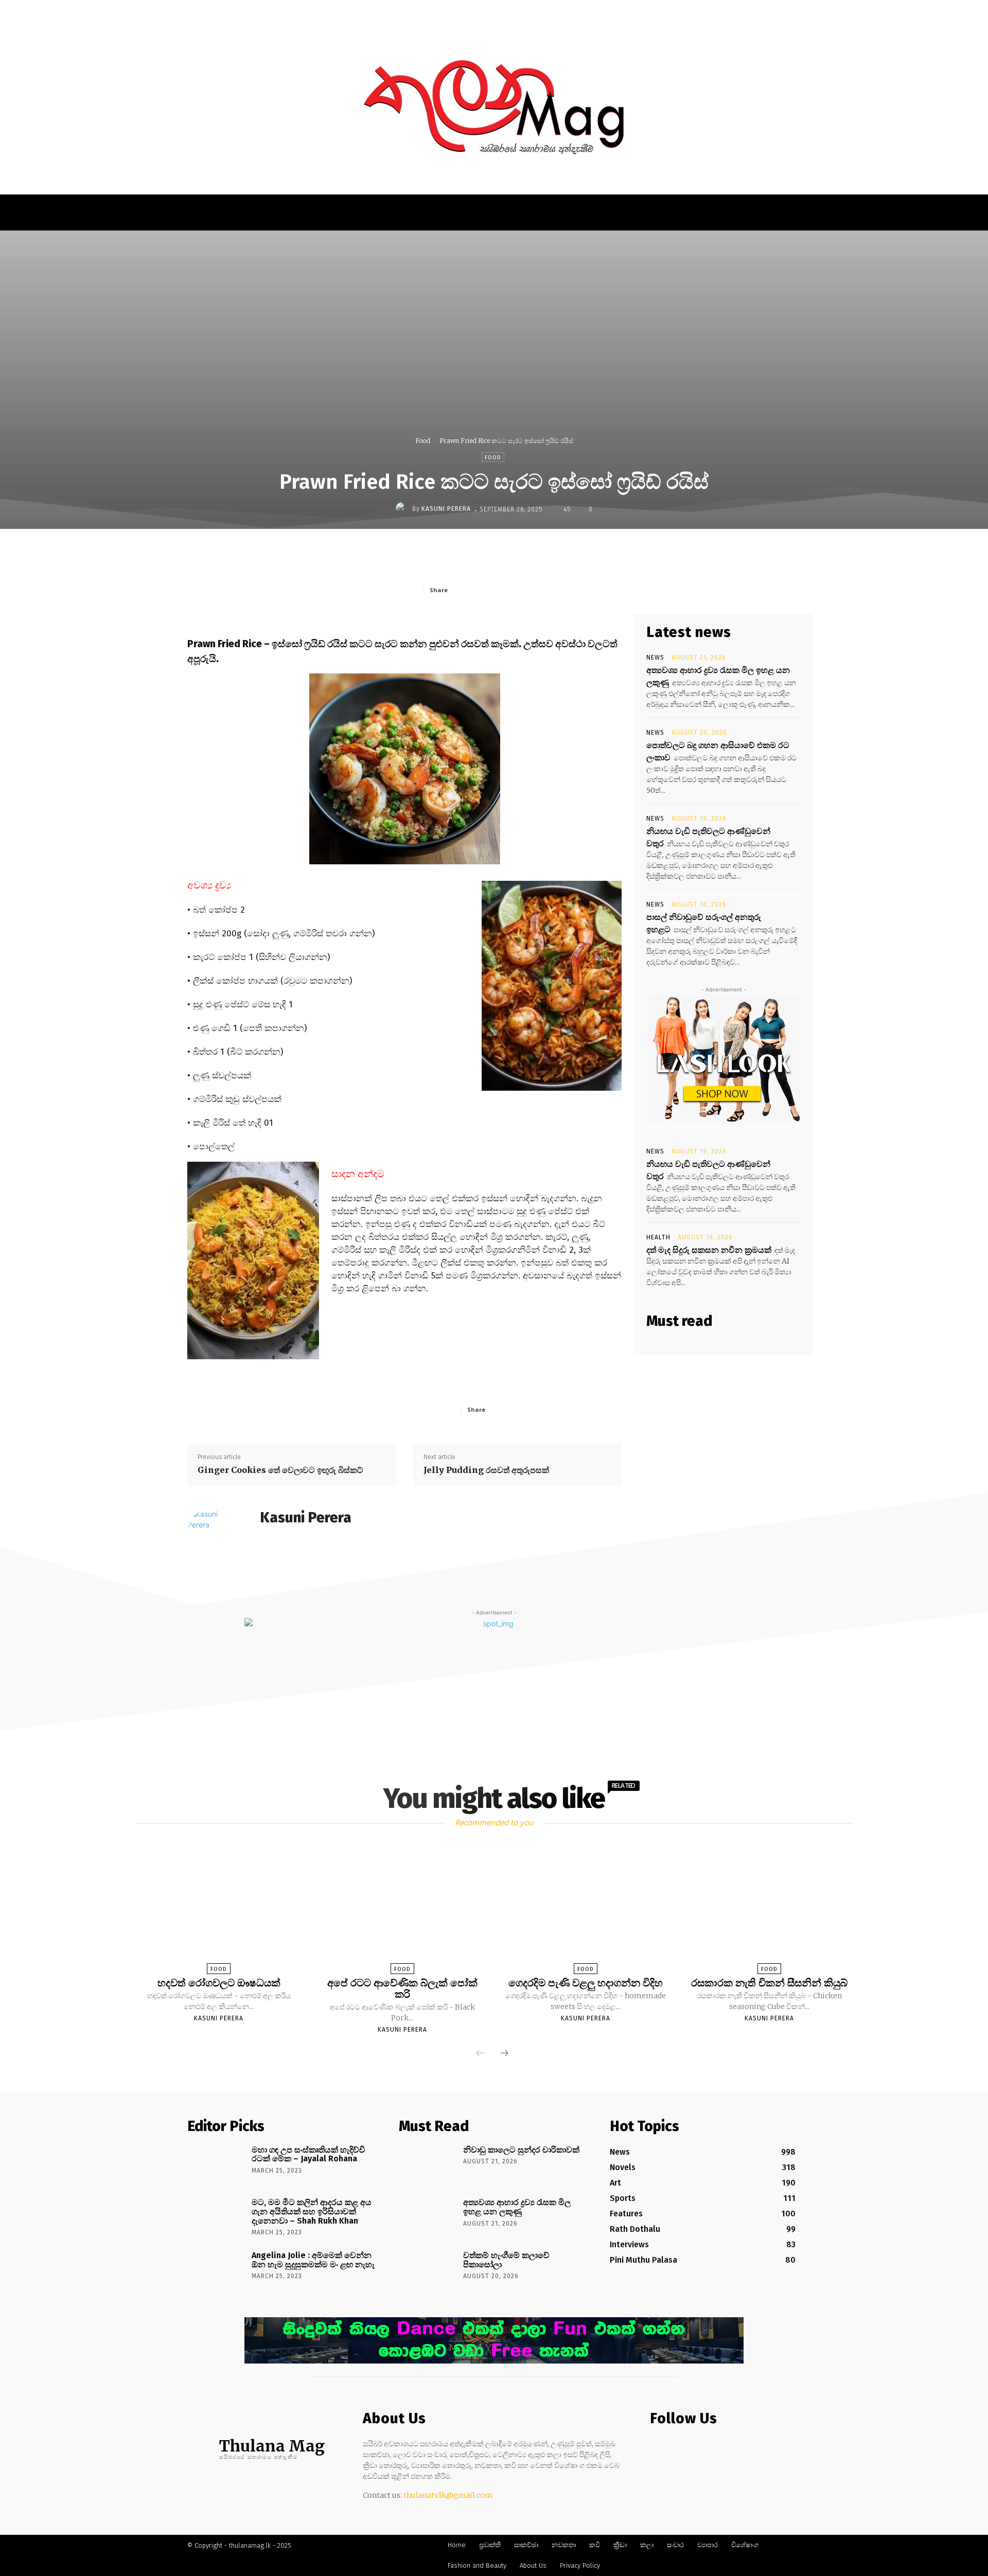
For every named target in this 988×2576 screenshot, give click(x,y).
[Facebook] (478, 590)
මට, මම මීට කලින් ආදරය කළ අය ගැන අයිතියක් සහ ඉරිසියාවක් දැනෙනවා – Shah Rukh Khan (312, 2211)
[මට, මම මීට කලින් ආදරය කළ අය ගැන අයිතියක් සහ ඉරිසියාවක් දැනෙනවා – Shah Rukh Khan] (216, 2217)
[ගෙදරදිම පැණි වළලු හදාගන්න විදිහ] (586, 1910)
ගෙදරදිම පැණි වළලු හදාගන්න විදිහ (586, 1983)
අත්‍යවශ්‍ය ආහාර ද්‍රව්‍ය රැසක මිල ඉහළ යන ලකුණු (517, 2207)
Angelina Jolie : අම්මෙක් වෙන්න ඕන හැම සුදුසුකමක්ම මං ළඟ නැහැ (313, 2260)
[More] (573, 590)
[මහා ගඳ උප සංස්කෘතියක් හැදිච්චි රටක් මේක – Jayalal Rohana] (216, 2164)
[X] (502, 590)
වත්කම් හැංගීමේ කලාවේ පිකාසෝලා (506, 2260)
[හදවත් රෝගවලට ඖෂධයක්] (219, 1910)
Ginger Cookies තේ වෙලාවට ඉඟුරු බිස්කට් (280, 1470)
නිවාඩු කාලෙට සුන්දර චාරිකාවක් (521, 2150)
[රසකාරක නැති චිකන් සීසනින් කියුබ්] (769, 1910)
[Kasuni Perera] (404, 509)
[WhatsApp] (549, 590)
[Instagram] (677, 2449)
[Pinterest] (525, 590)
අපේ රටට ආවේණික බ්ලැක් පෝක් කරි (402, 1988)
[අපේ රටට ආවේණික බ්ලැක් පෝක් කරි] (402, 1910)
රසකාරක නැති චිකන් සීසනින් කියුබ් (769, 1983)
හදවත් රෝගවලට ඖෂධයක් (219, 1983)
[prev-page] (480, 2054)
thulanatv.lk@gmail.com (448, 2495)
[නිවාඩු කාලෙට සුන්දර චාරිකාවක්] (427, 2164)
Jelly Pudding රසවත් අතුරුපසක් (486, 1470)
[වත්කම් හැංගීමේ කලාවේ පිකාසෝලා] (427, 2270)
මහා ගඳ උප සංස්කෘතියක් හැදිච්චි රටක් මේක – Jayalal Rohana (308, 2154)
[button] (756, 12)
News (655, 658)
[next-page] (504, 2054)
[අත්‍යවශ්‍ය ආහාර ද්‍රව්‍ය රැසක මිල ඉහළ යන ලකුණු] (427, 2217)
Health (658, 1237)
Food (423, 441)
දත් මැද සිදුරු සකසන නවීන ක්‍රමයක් (709, 1250)
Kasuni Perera (446, 509)
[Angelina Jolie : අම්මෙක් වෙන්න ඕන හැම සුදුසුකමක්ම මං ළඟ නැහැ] (216, 2270)
